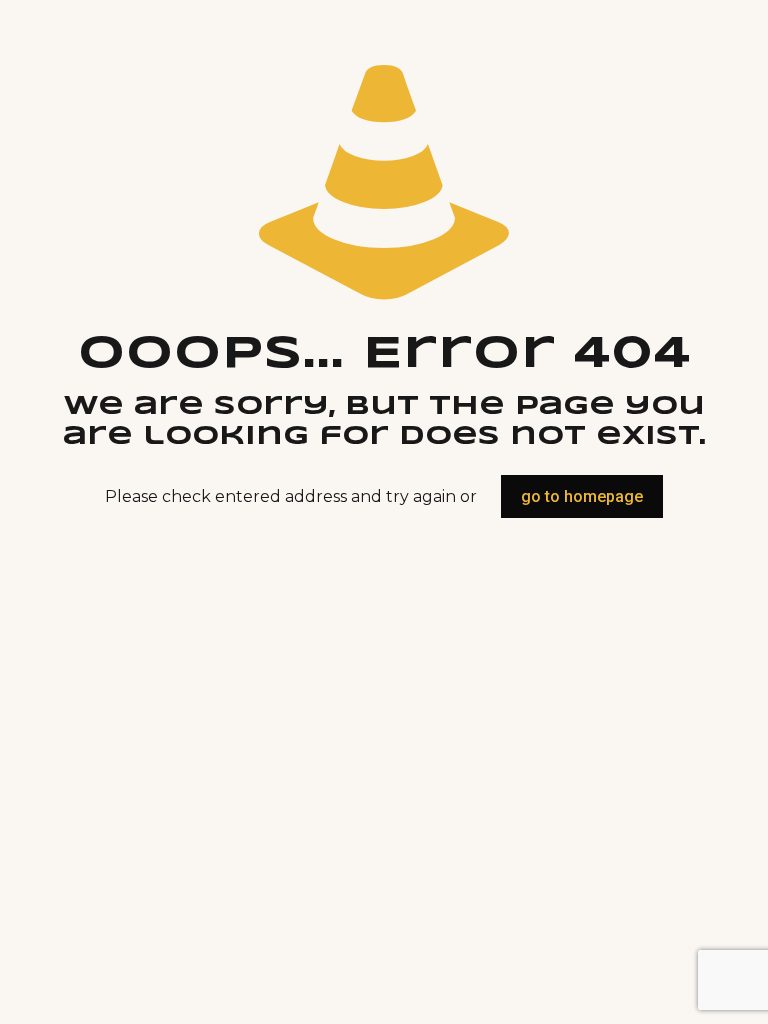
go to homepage (582, 496)
